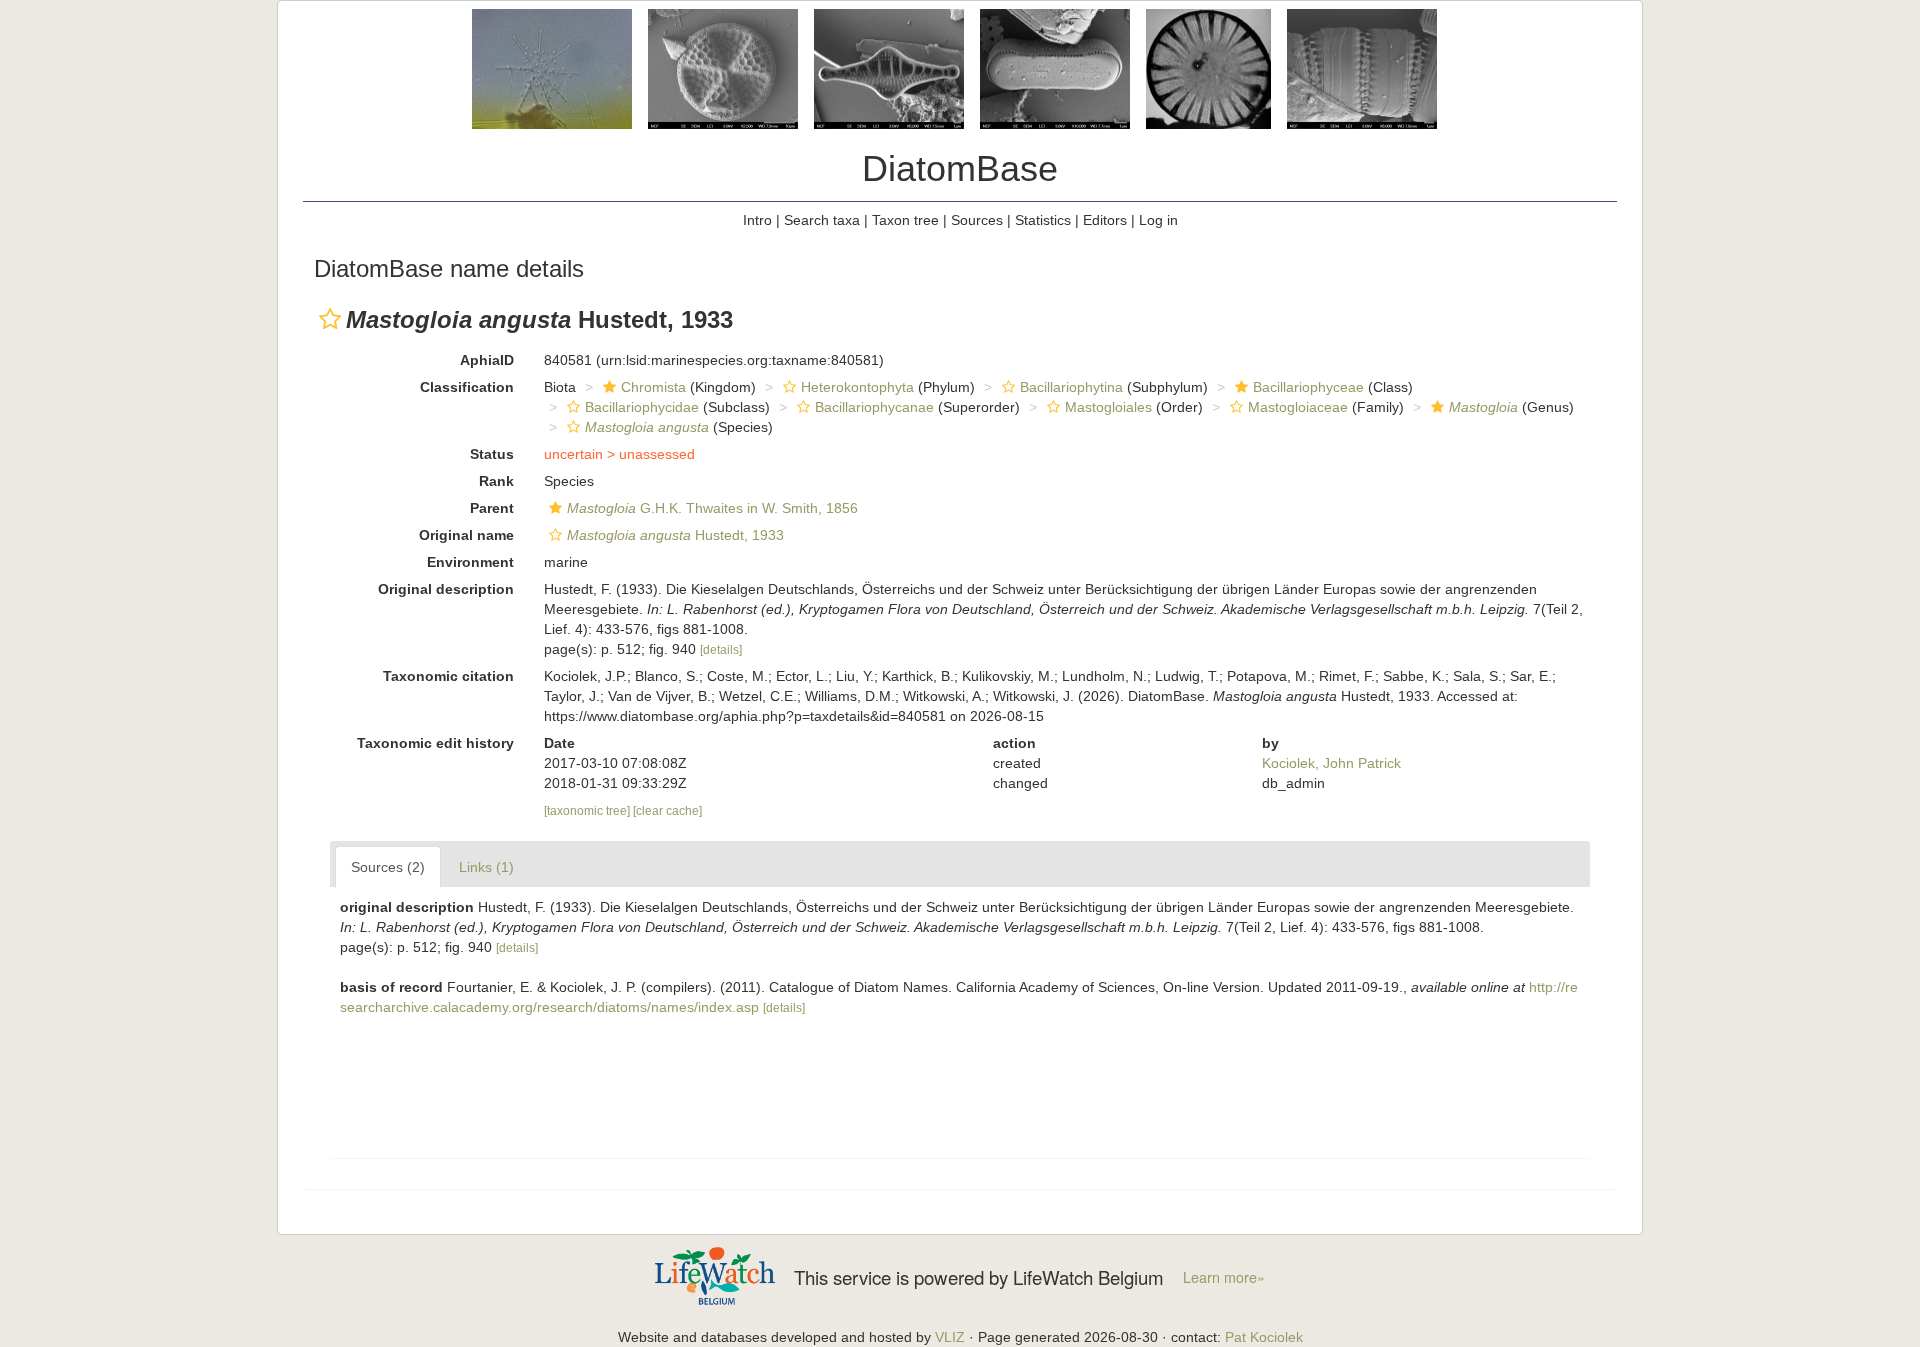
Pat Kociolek (1264, 1337)
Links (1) (486, 867)
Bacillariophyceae (1308, 387)
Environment (470, 562)
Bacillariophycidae (642, 407)
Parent (492, 508)
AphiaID (487, 360)
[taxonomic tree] (588, 811)
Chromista (653, 387)
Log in (1158, 220)
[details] (721, 650)
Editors (1105, 220)
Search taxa (822, 220)
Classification (467, 387)
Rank (496, 481)
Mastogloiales (1108, 407)
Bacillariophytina (1071, 387)
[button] (330, 319)
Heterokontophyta (857, 387)
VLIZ (950, 1337)
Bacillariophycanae (874, 407)
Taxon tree (905, 220)
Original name (466, 535)
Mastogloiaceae (1298, 407)
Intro (757, 220)
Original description (446, 589)
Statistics (1043, 220)
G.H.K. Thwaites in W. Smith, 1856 (712, 508)
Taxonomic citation (448, 676)
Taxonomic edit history (435, 743)
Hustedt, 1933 (675, 535)
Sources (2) (388, 867)
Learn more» (1224, 1277)
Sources (977, 220)
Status (492, 454)
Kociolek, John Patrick (1331, 763)
